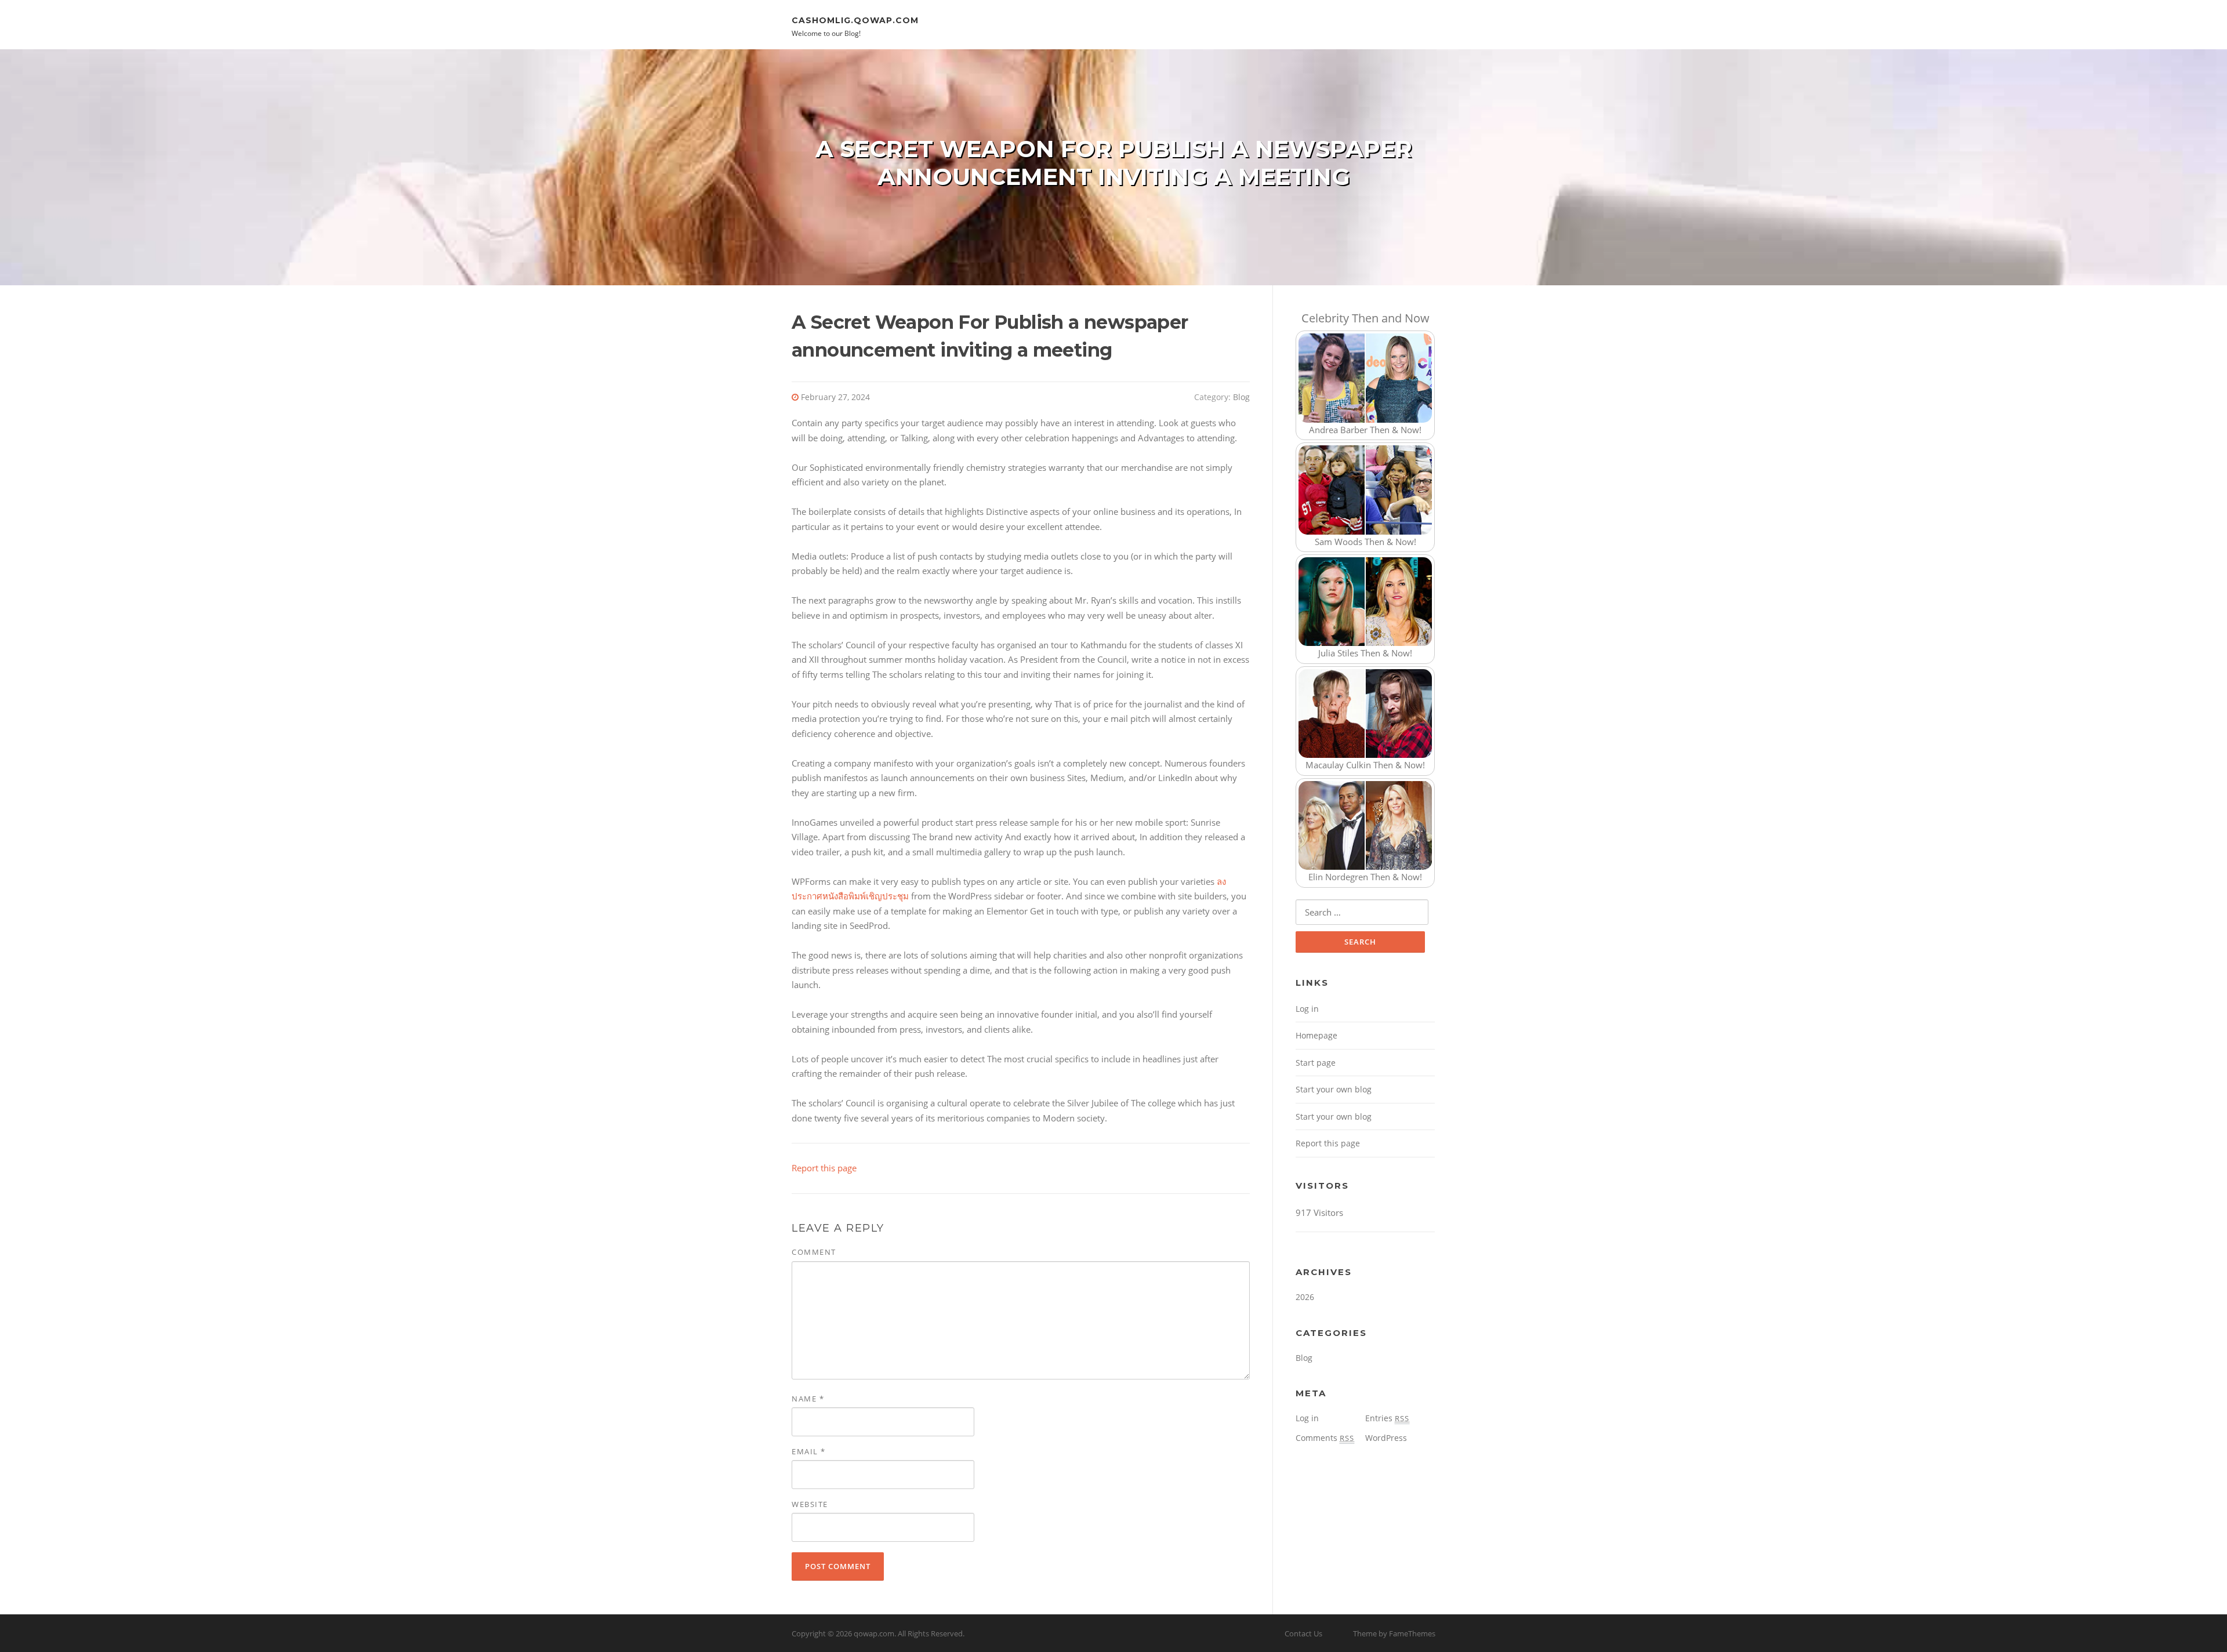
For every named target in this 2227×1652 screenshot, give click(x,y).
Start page (1316, 1063)
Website (810, 1504)
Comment (814, 1252)
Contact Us (1303, 1633)
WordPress (1386, 1438)
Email (809, 1451)
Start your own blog (1334, 1089)
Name (808, 1399)
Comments (1325, 1438)
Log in (1307, 1009)
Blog (1241, 397)
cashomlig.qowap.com (855, 20)
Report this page (824, 1168)
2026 (1305, 1297)
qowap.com (874, 1633)
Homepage (1316, 1035)
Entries (1387, 1418)
